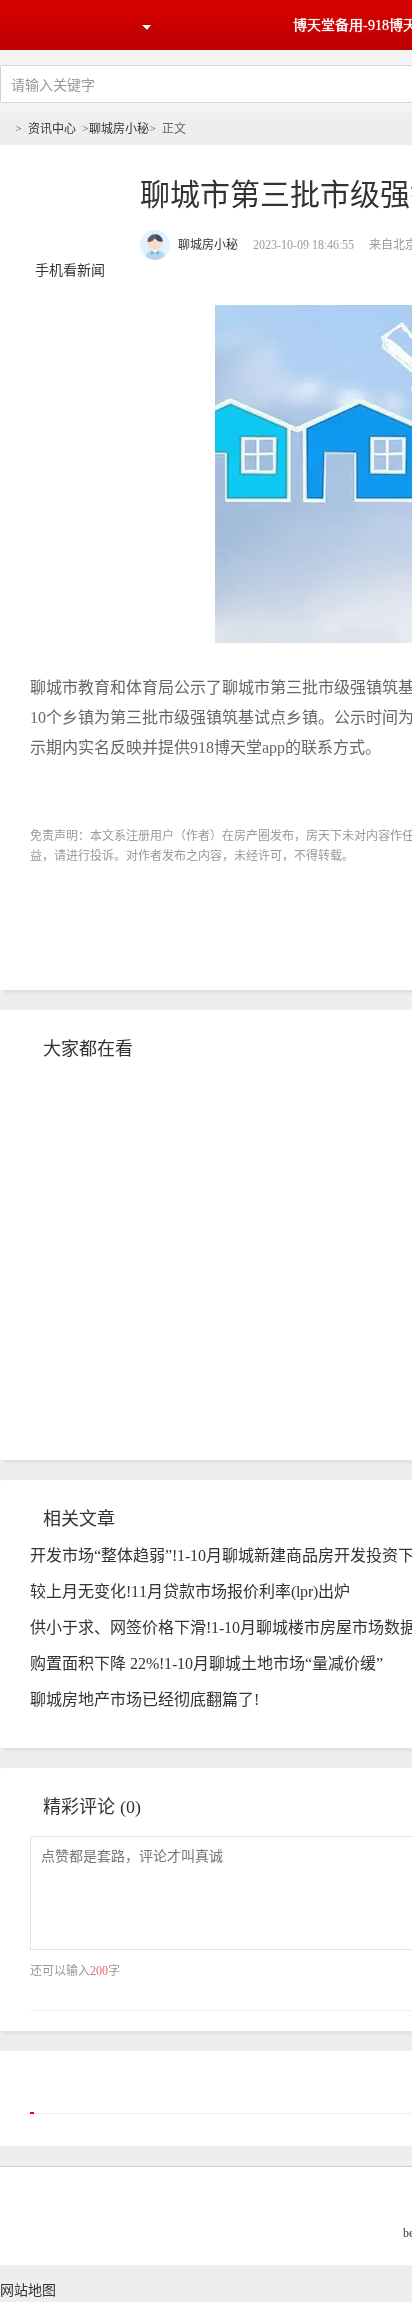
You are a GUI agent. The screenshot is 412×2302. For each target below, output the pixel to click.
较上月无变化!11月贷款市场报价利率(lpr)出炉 (190, 1591)
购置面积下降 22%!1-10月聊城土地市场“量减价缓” (206, 1663)
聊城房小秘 (119, 129)
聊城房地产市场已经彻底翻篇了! (144, 1699)
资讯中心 (52, 129)
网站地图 (28, 2290)
